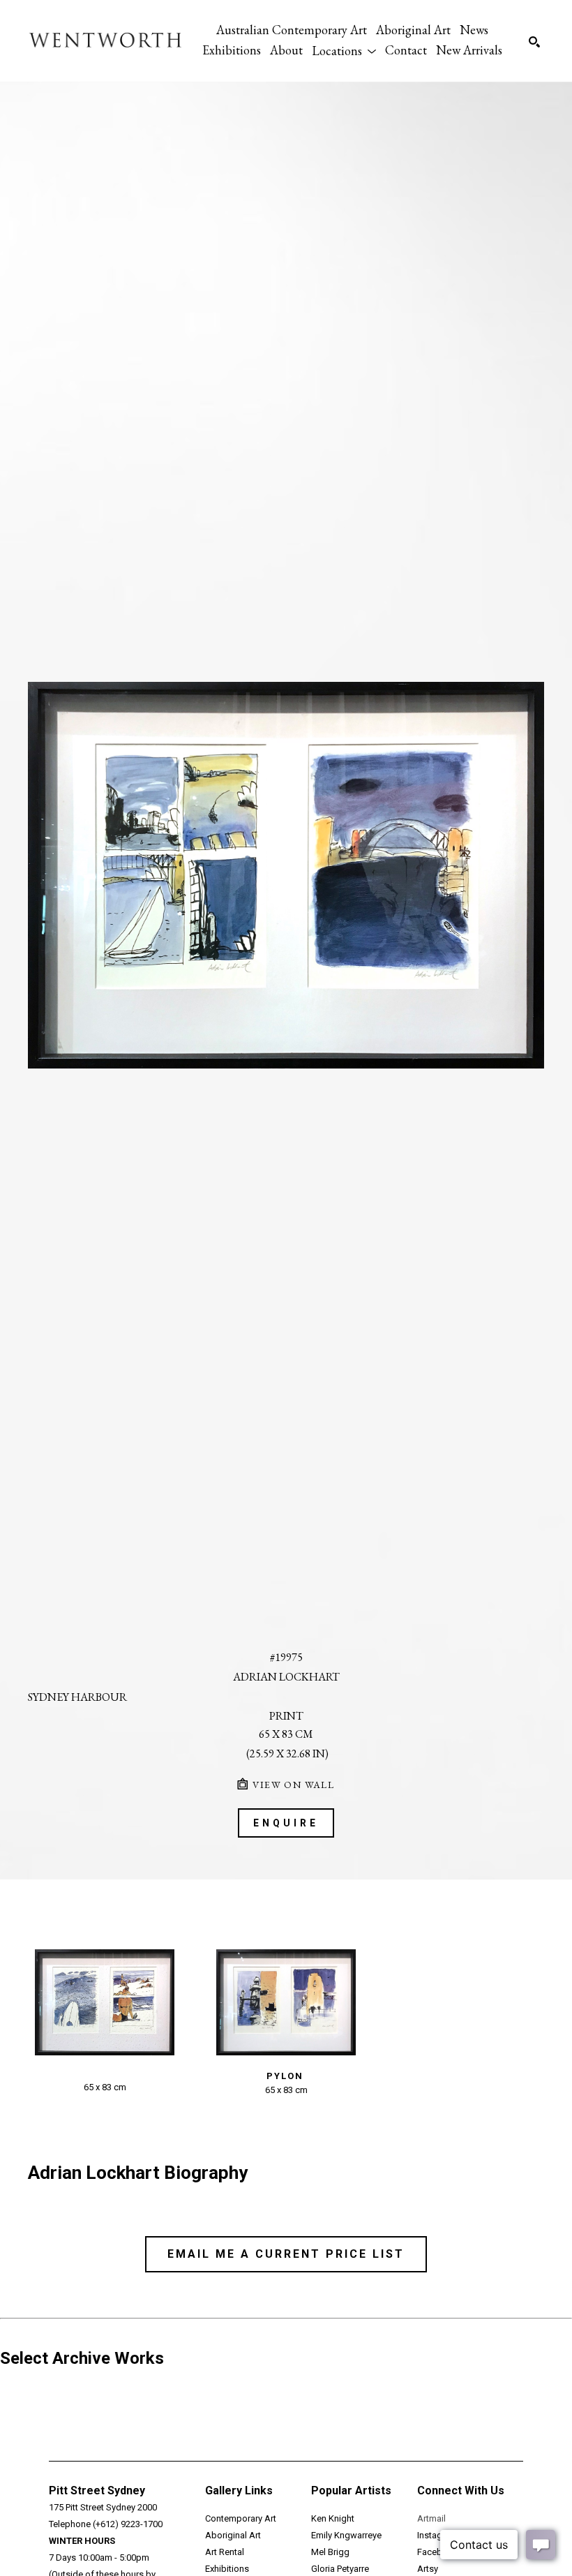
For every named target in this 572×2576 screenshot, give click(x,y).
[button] (344, 50)
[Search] (534, 42)
